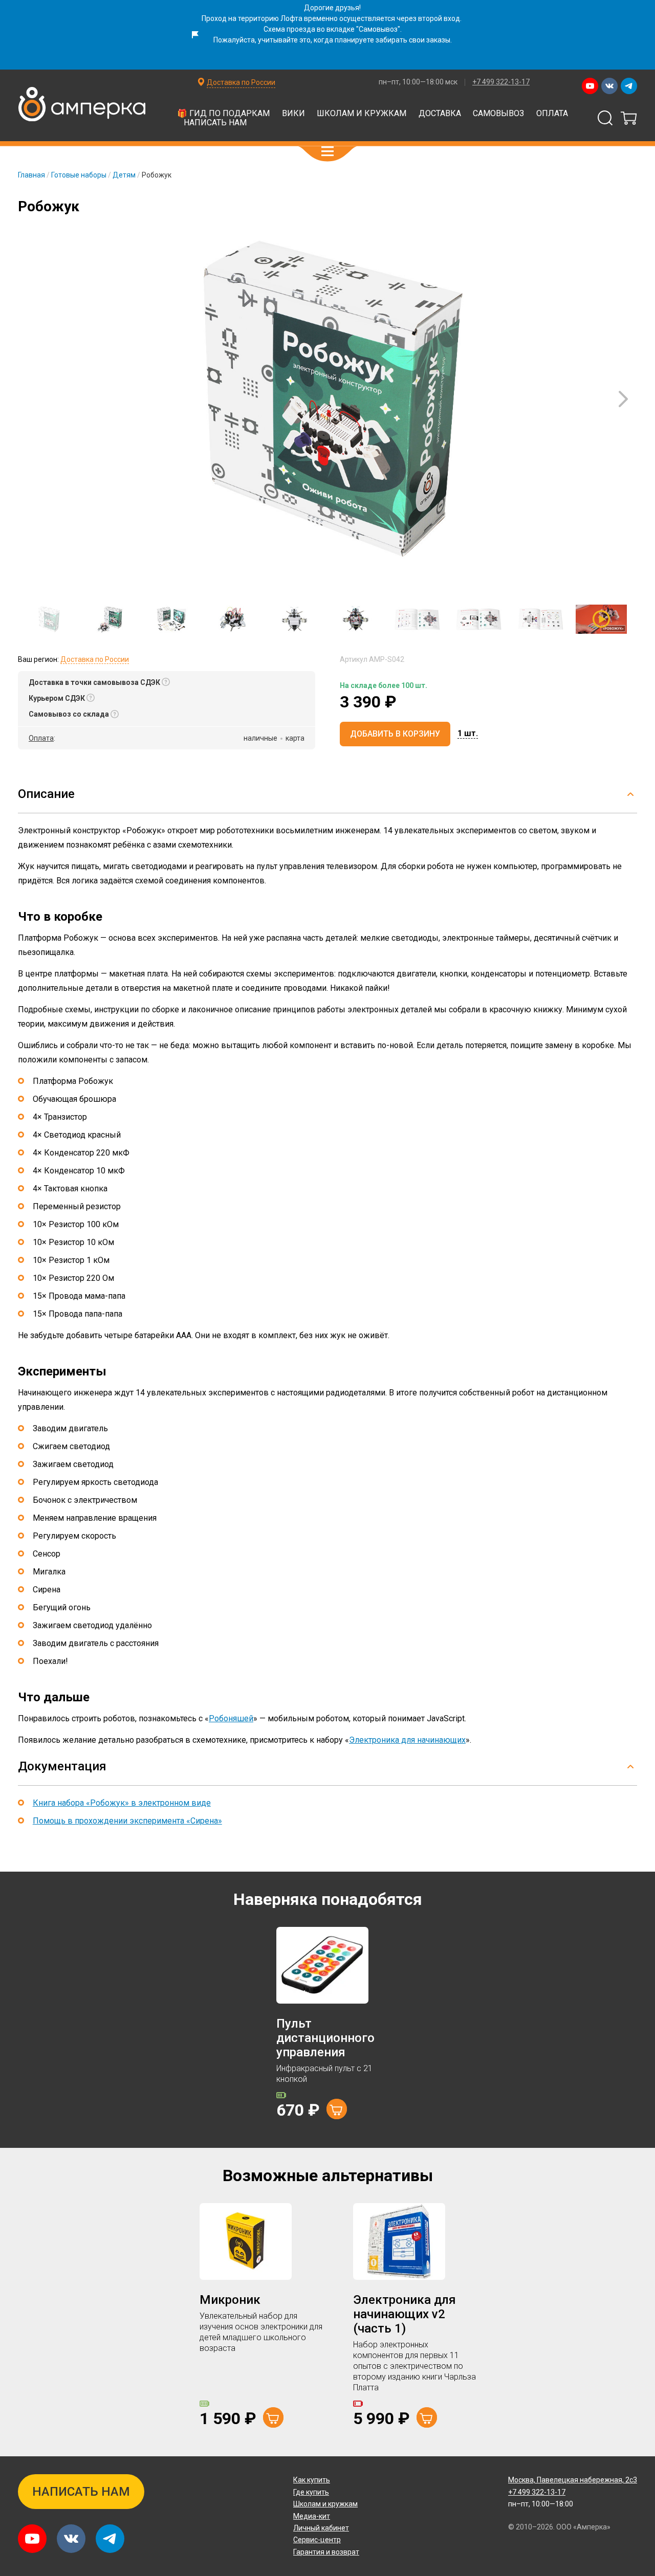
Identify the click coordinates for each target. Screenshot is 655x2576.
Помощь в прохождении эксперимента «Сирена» (127, 1821)
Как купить (312, 2480)
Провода (215, 131)
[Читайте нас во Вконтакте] (609, 86)
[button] (327, 151)
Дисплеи (422, 106)
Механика (277, 131)
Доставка (440, 113)
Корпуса (525, 131)
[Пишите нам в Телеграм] (629, 86)
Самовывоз (498, 113)
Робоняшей (231, 1718)
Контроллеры (199, 106)
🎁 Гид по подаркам (223, 113)
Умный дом (149, 131)
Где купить (311, 2492)
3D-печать (81, 131)
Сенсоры (361, 106)
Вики (293, 113)
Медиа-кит (312, 2516)
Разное (581, 131)
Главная (31, 175)
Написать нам (215, 123)
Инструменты (408, 131)
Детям (124, 175)
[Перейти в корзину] (629, 118)
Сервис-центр (317, 2540)
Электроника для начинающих (407, 1740)
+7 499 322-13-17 (501, 82)
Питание (338, 131)
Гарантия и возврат (326, 2552)
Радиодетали (492, 106)
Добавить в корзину (395, 734)
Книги (472, 131)
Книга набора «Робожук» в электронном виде (122, 1803)
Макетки (560, 106)
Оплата (552, 113)
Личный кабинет (321, 2528)
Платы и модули (285, 106)
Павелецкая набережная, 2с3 (573, 2480)
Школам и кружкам (362, 113)
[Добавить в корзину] (337, 2109)
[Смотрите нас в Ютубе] (590, 86)
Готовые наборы (79, 175)
